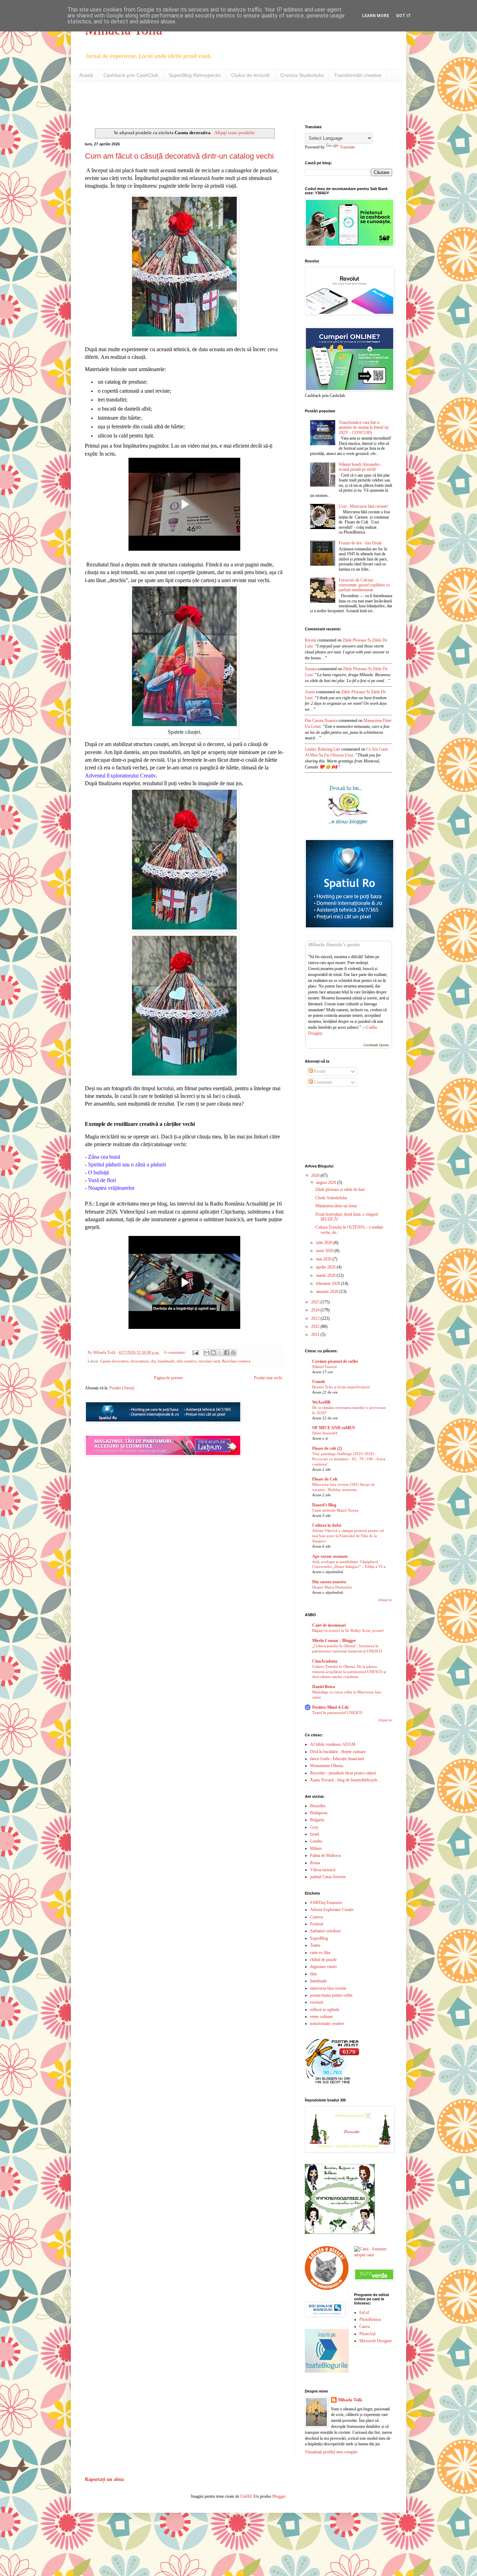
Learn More (376, 16)
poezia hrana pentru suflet (331, 1995)
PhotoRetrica (370, 2320)
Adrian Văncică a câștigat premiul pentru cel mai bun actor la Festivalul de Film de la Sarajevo (348, 1536)
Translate (347, 147)
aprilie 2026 (326, 1267)
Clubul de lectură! (251, 75)
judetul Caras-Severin (328, 1877)
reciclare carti (209, 1361)
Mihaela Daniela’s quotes (334, 945)
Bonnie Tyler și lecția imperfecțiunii (341, 1387)
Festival (317, 1924)
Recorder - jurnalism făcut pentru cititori (343, 1773)
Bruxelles (318, 1806)
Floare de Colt (325, 1479)
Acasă (86, 75)
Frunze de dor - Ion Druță (360, 543)
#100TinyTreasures (326, 1903)
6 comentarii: (176, 1352)
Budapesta (319, 1813)
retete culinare (321, 2017)
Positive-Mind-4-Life (331, 1707)
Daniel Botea (324, 1687)
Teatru (315, 1945)
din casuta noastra (321, 721)
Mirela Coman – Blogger (334, 1641)
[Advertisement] (167, 102)
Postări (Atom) (122, 1388)
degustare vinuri (323, 1967)
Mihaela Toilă (350, 2400)
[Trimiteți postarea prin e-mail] (195, 1352)
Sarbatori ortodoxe (325, 1931)
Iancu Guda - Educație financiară (337, 1759)
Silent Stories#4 (325, 1433)
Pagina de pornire (168, 1378)
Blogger (279, 2496)
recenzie (317, 2002)
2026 (316, 1175)
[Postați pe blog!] (213, 1353)
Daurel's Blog (324, 1505)
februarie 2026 (329, 1283)
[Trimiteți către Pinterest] (233, 1353)
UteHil (246, 2496)
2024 (316, 1310)
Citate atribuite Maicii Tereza (335, 1510)
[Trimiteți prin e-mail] (207, 1353)
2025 (316, 1302)
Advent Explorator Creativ (332, 1910)
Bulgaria (317, 1820)
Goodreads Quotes (376, 1045)
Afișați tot (385, 1600)
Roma (315, 1863)
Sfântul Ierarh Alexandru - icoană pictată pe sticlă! (360, 467)
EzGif (364, 2313)
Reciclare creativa (236, 1361)
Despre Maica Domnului (332, 1587)
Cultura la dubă (327, 1525)
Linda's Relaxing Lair (322, 749)
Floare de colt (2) (327, 1448)
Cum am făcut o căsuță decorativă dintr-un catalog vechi (179, 156)
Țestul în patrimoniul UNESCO (337, 1713)
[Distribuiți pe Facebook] (227, 1353)
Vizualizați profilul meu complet (331, 2452)
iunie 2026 (325, 1251)
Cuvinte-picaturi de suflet (335, 1361)
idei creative (186, 1361)
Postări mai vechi (268, 1378)
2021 (316, 1334)
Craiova (317, 1917)
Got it (403, 16)
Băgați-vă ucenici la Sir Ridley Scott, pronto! (348, 1630)
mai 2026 (324, 1259)
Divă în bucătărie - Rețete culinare (338, 1752)
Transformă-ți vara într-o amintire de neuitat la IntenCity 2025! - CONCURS (364, 428)
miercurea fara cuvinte (328, 1988)
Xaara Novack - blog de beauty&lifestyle (344, 1780)
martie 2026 (326, 1275)
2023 (316, 1318)
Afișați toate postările (235, 133)
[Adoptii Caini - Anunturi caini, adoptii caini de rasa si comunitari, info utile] (373, 2255)
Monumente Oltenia (326, 1766)
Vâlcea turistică (323, 1870)
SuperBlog (319, 1938)
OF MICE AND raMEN (334, 1428)
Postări (319, 1071)
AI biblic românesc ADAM (333, 1744)
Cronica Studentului (302, 75)
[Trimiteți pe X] (220, 1353)
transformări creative (327, 2024)
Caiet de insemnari (329, 1625)
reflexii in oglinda (325, 2010)
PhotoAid (367, 2334)
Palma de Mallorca (325, 1855)
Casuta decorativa (114, 1361)
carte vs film (320, 1953)
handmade (166, 1361)
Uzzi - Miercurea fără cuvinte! (364, 506)
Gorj (314, 1827)
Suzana (311, 669)
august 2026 (327, 1182)
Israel (315, 1834)
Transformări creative (358, 75)
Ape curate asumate (330, 1556)
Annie (310, 692)
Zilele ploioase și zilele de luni (340, 1189)
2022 (316, 1326)
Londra (316, 1841)
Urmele (319, 1382)
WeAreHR (321, 1402)
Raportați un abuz (104, 2479)
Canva (365, 2327)
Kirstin (311, 640)
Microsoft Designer (376, 2341)
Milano (316, 1848)
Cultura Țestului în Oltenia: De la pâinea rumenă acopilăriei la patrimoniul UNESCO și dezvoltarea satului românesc (349, 1672)
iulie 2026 (325, 1243)
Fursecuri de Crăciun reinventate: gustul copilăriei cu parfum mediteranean (364, 585)
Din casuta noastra (329, 1582)
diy (153, 1361)
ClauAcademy (325, 1661)
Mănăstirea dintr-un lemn (336, 1206)
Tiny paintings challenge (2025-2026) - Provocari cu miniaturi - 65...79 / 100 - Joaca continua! (349, 1459)
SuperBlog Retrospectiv (195, 75)
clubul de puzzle (323, 1960)
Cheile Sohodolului (331, 1198)
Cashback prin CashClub (131, 75)
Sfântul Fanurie (325, 1367)
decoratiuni (140, 1361)
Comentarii (322, 1082)
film (313, 1974)
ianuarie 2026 (328, 1291)
